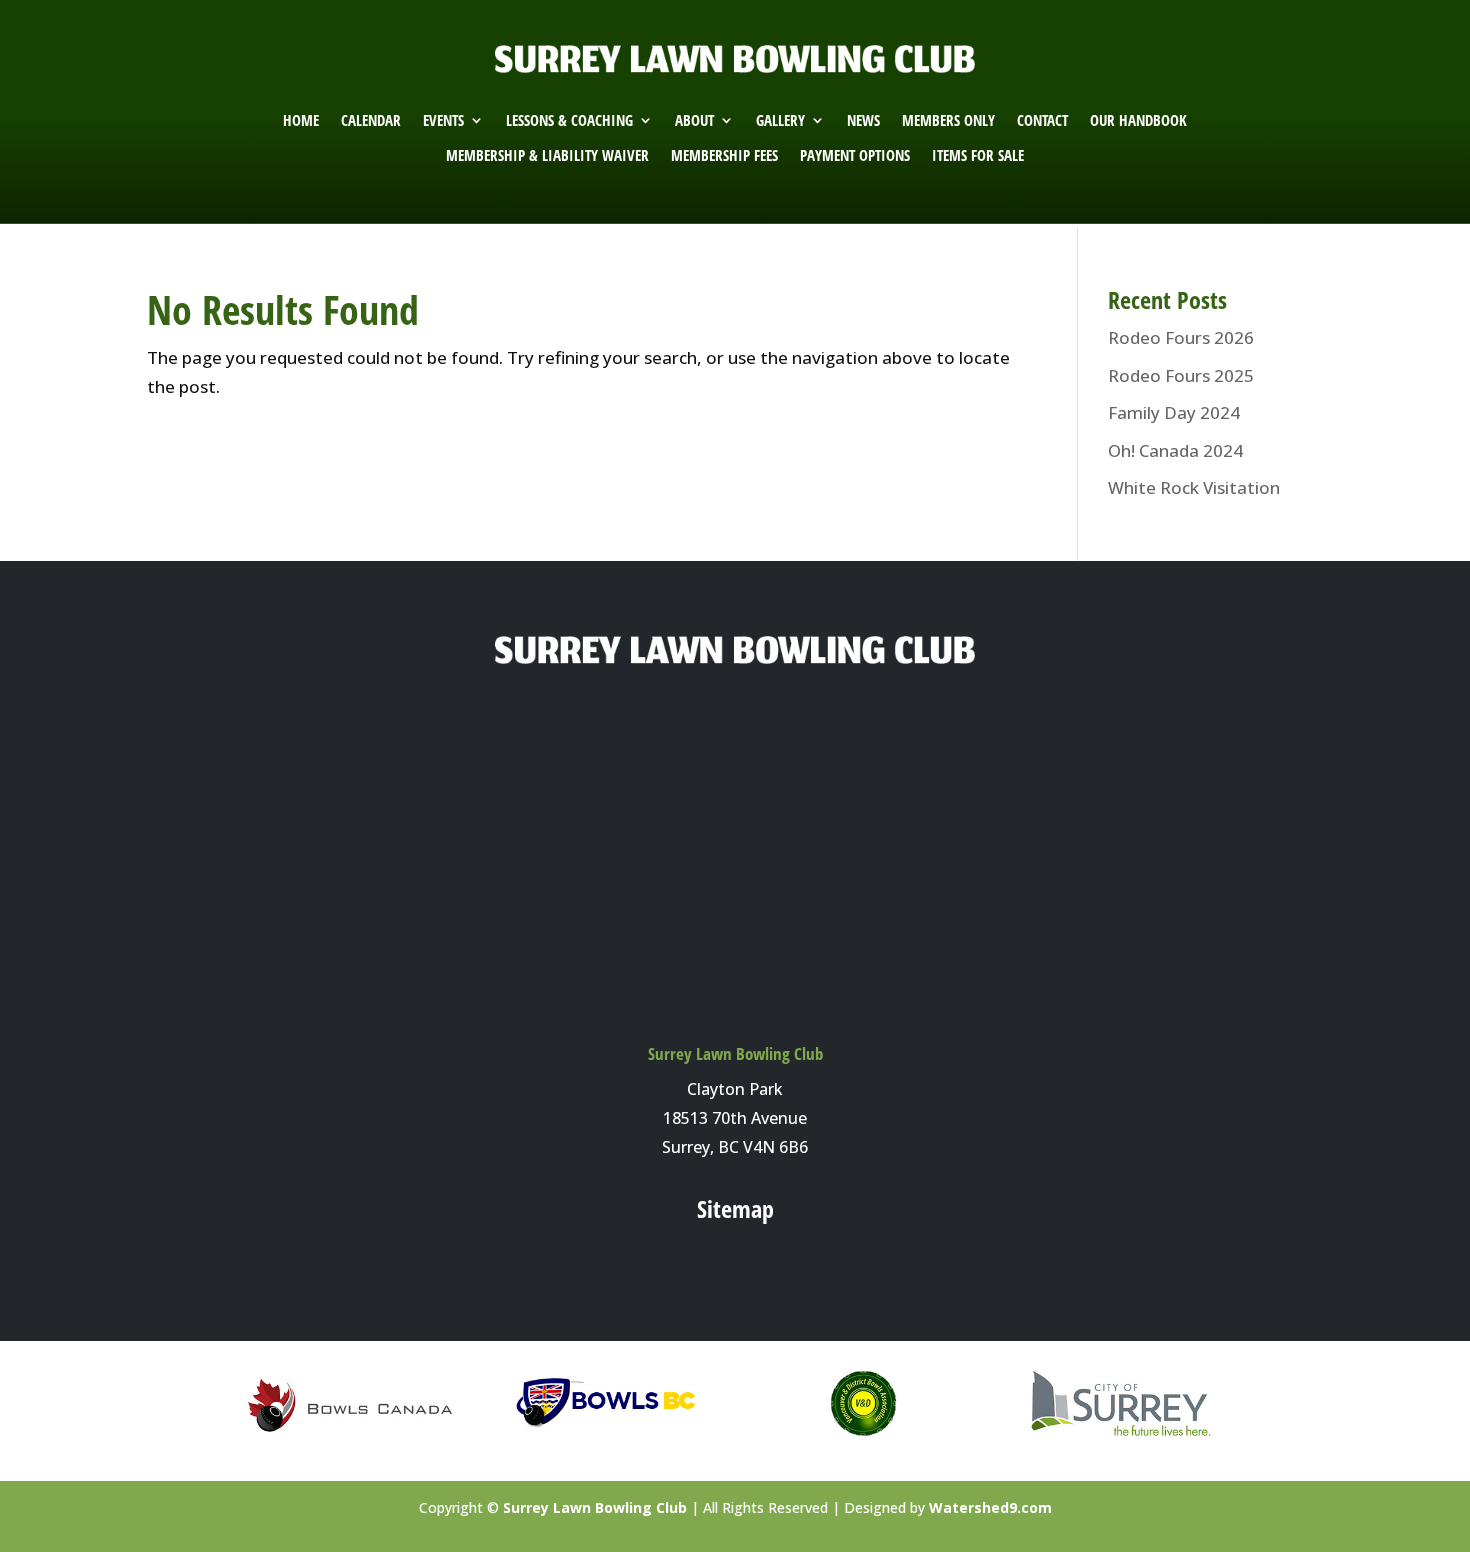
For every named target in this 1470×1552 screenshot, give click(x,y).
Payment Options (855, 155)
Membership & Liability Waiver (547, 155)
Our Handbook (1138, 120)
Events (443, 120)
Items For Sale (978, 155)
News (863, 120)
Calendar (371, 120)
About (694, 120)
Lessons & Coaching (569, 120)
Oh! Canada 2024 (1175, 450)
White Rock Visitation (1194, 487)
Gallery (780, 120)
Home (301, 120)
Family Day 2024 (1174, 412)
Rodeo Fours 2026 (1181, 337)
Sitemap (735, 1208)
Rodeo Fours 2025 (1181, 375)
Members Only (948, 120)
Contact (1042, 120)
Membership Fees (724, 155)
